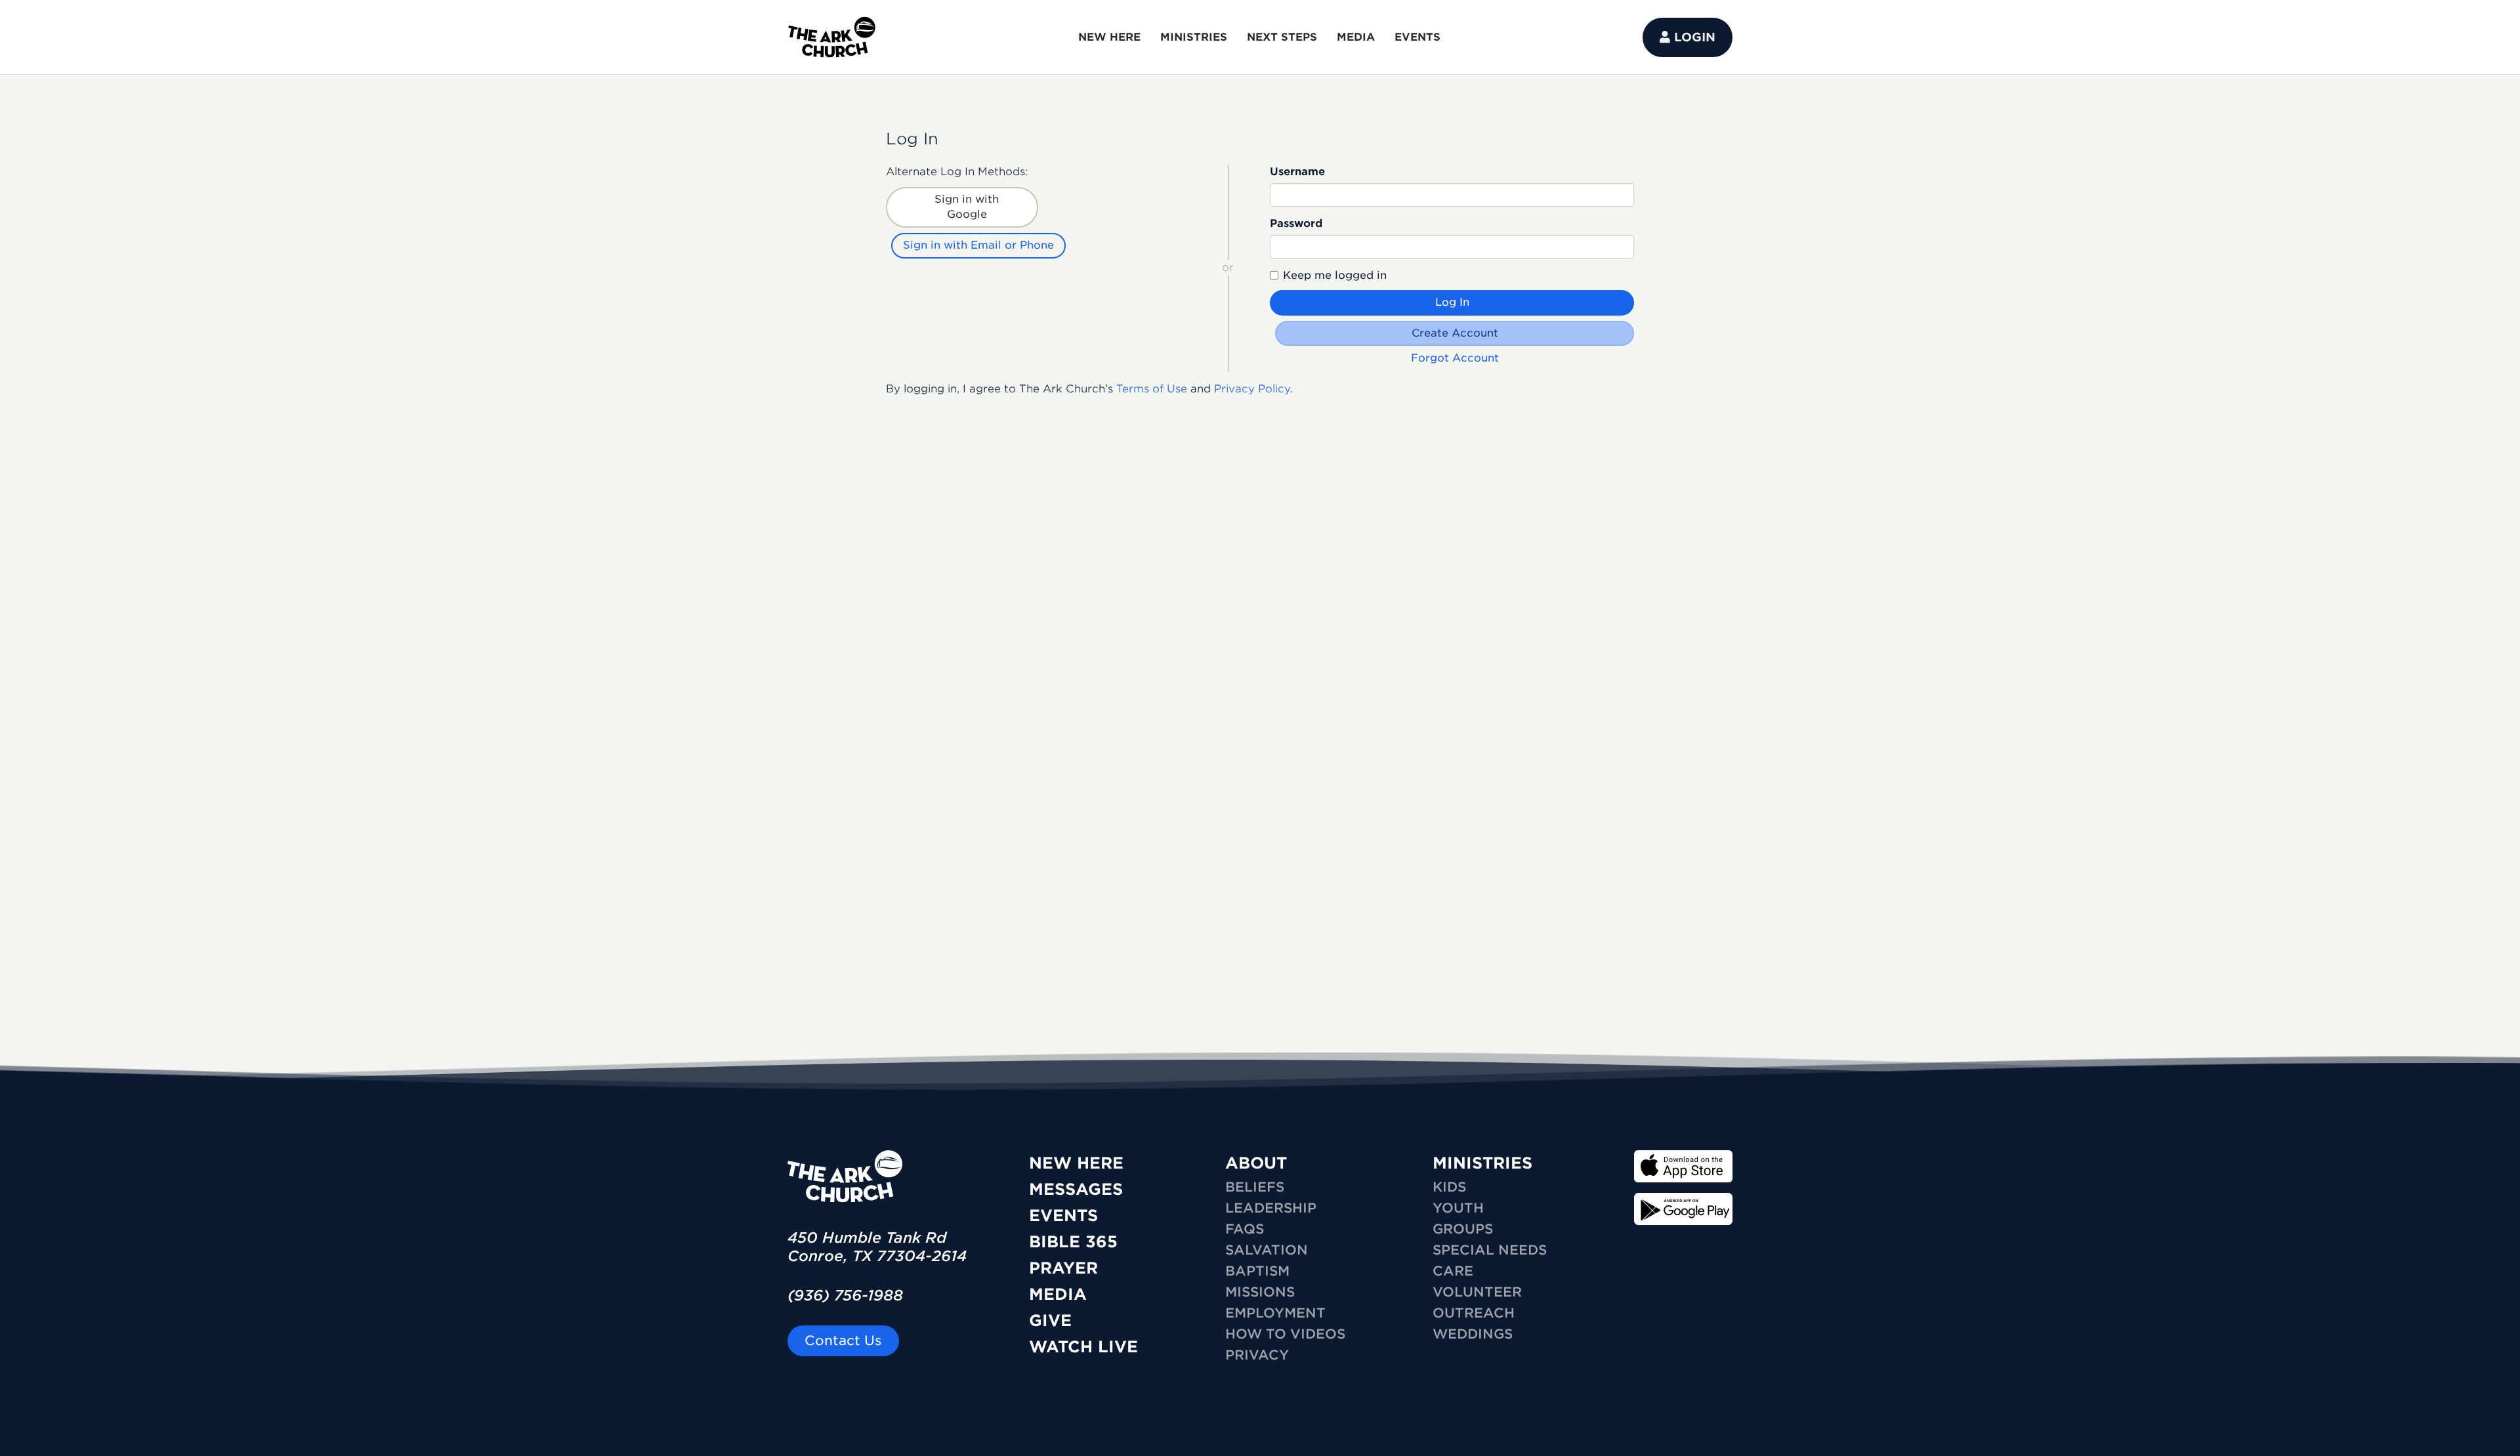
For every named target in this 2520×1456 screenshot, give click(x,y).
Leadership (1271, 1208)
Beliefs (1255, 1187)
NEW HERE (1109, 37)
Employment (1275, 1313)
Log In (1452, 302)
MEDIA (1356, 37)
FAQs (1245, 1229)
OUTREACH (1474, 1313)
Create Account (1455, 333)
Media (1058, 1294)
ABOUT (1256, 1163)
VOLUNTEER (1477, 1292)
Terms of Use (1152, 389)
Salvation (1267, 1250)
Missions (1260, 1292)
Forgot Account (1455, 358)
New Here (1076, 1163)
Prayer (1063, 1268)
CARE (1453, 1271)
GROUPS (1463, 1229)
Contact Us (843, 1341)
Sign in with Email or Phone (978, 245)
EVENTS (1417, 37)
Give (1050, 1321)
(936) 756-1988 (845, 1295)
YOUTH (1458, 1208)
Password (1296, 223)
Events (1063, 1216)
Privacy (1257, 1355)
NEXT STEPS (1282, 37)
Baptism (1257, 1271)
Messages (1076, 1189)
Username (1297, 172)
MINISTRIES (1194, 37)
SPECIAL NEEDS (1490, 1250)
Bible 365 (1073, 1242)
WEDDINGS (1473, 1334)
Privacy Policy (1252, 389)
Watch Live (1083, 1347)
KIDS (1449, 1187)
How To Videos (1285, 1334)
